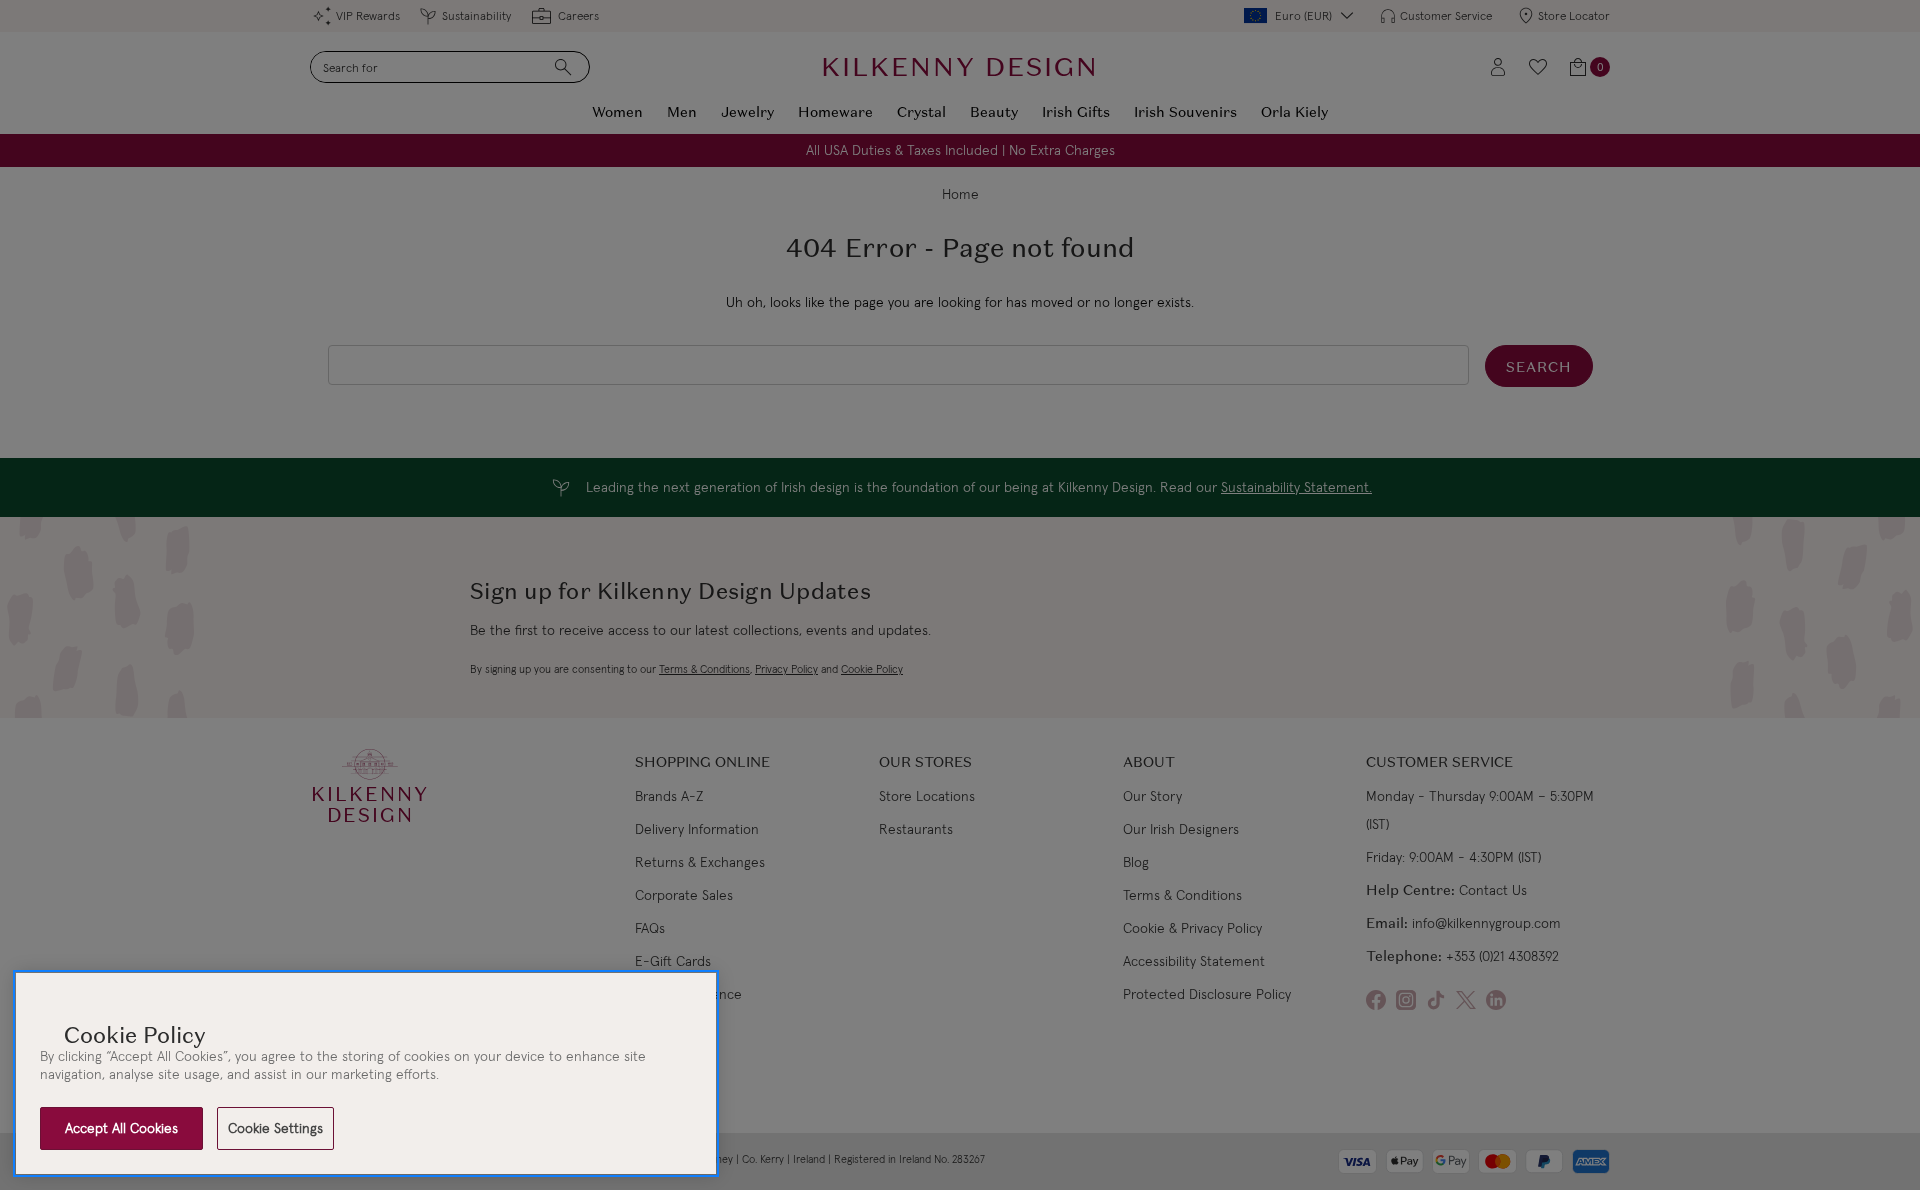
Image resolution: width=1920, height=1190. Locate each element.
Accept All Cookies (121, 1128)
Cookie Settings (275, 1128)
